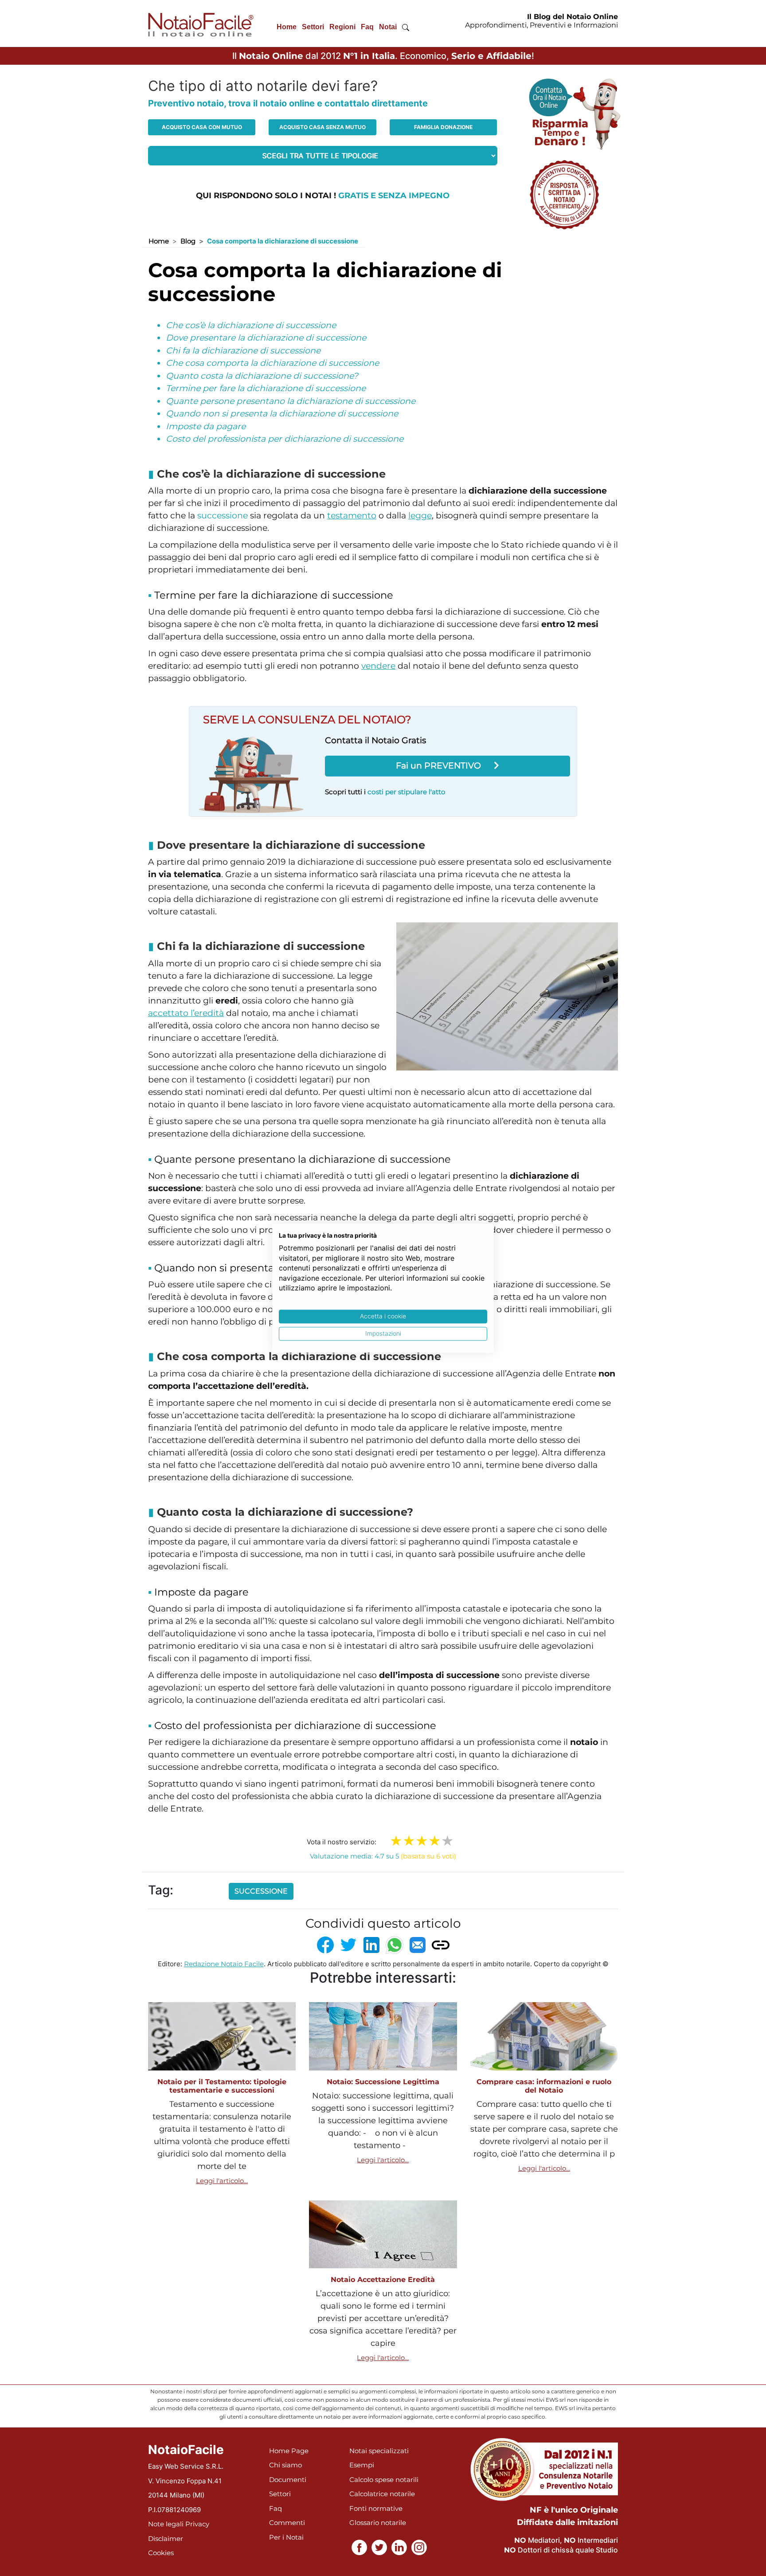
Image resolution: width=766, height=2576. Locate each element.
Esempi (362, 2465)
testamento (352, 516)
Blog (188, 241)
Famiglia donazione (443, 127)
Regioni (342, 27)
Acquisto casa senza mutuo (322, 127)
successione (223, 516)
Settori (313, 27)
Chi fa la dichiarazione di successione (243, 351)
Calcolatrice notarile (382, 2494)
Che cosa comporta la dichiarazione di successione (272, 363)
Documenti (288, 2480)
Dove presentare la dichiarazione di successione (266, 338)
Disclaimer (166, 2539)
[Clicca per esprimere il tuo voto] (447, 1841)
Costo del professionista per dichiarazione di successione (285, 439)
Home (287, 27)
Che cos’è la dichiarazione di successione (251, 325)
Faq (367, 27)
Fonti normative (376, 2508)
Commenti (287, 2523)
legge (420, 516)
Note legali (166, 2524)
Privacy (197, 2524)
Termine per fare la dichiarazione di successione (266, 388)
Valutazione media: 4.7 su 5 (383, 1856)
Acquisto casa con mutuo (202, 127)
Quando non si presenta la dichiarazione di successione (282, 414)
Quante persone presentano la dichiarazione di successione (291, 401)
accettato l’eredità (186, 1013)
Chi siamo (285, 2465)
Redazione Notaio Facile (224, 1964)
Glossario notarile (378, 2523)
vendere (378, 666)
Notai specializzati (379, 2451)
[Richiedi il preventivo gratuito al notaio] (564, 194)
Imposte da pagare (206, 426)
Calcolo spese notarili (384, 2480)
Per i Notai (286, 2537)
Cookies (161, 2553)
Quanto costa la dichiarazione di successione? (262, 376)
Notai (388, 27)
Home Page (289, 2451)
